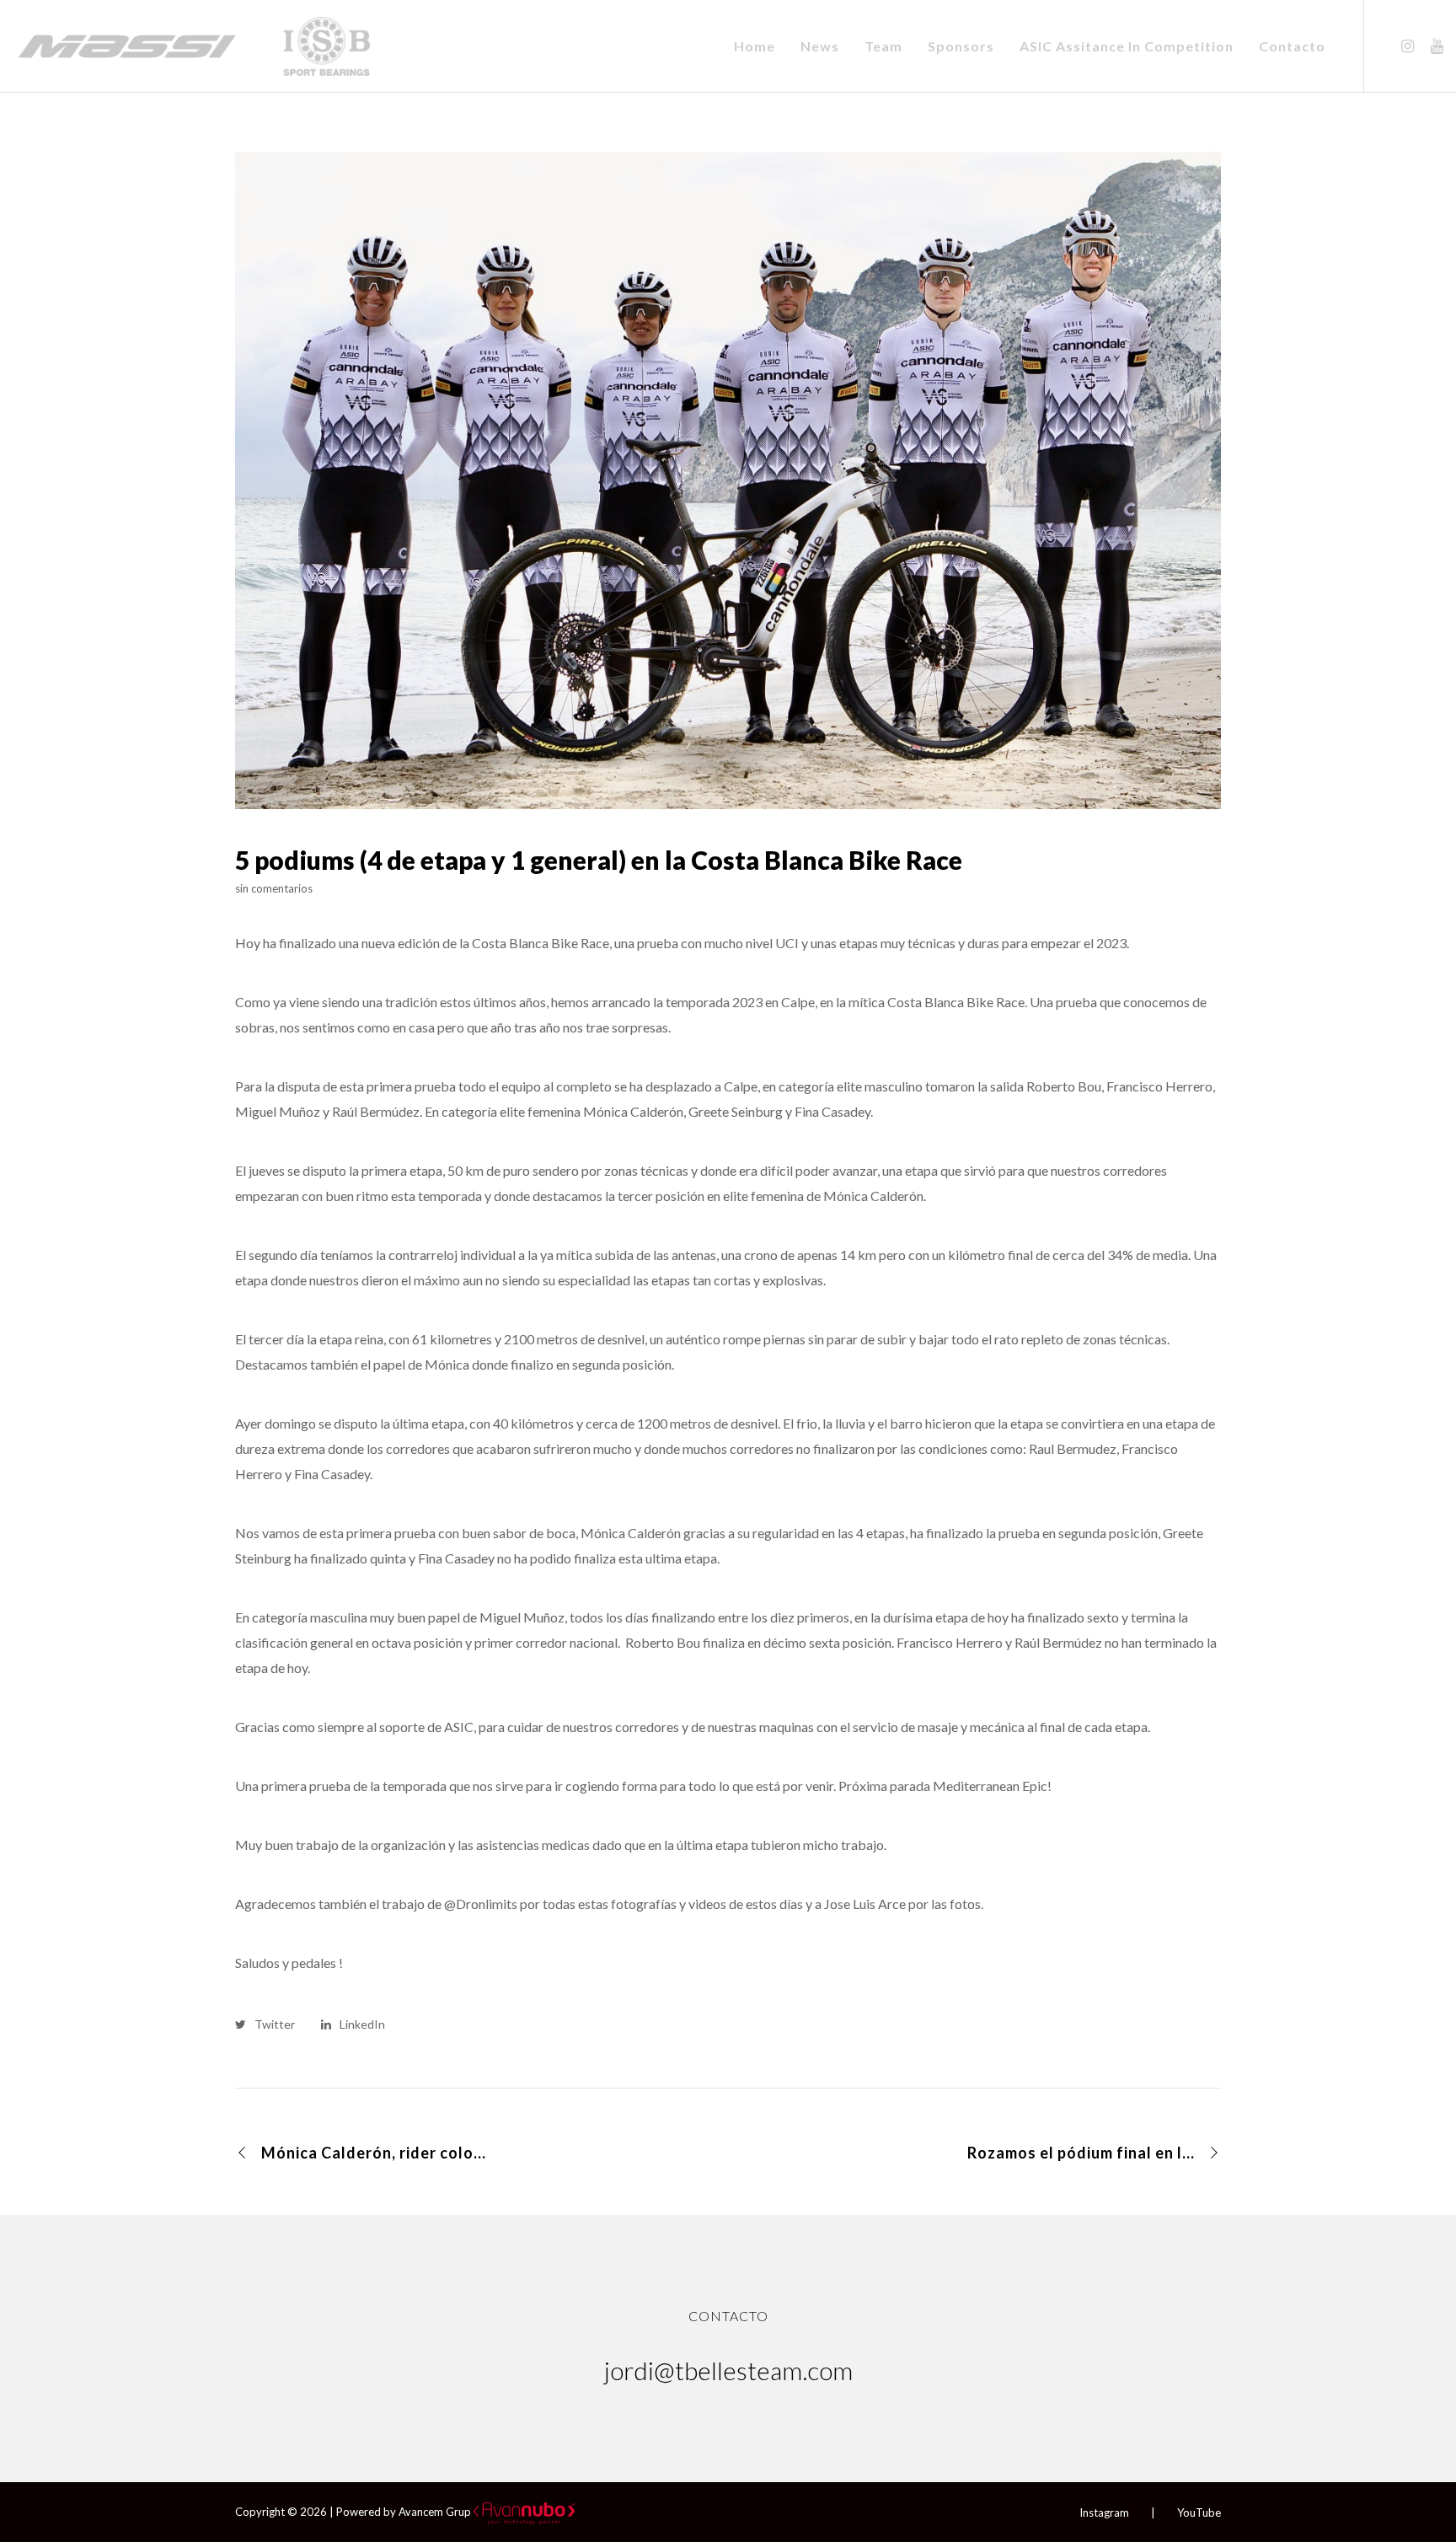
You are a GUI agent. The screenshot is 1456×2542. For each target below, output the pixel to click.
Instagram (1104, 2513)
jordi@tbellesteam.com (728, 2370)
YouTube (1199, 2513)
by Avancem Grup (427, 2512)
